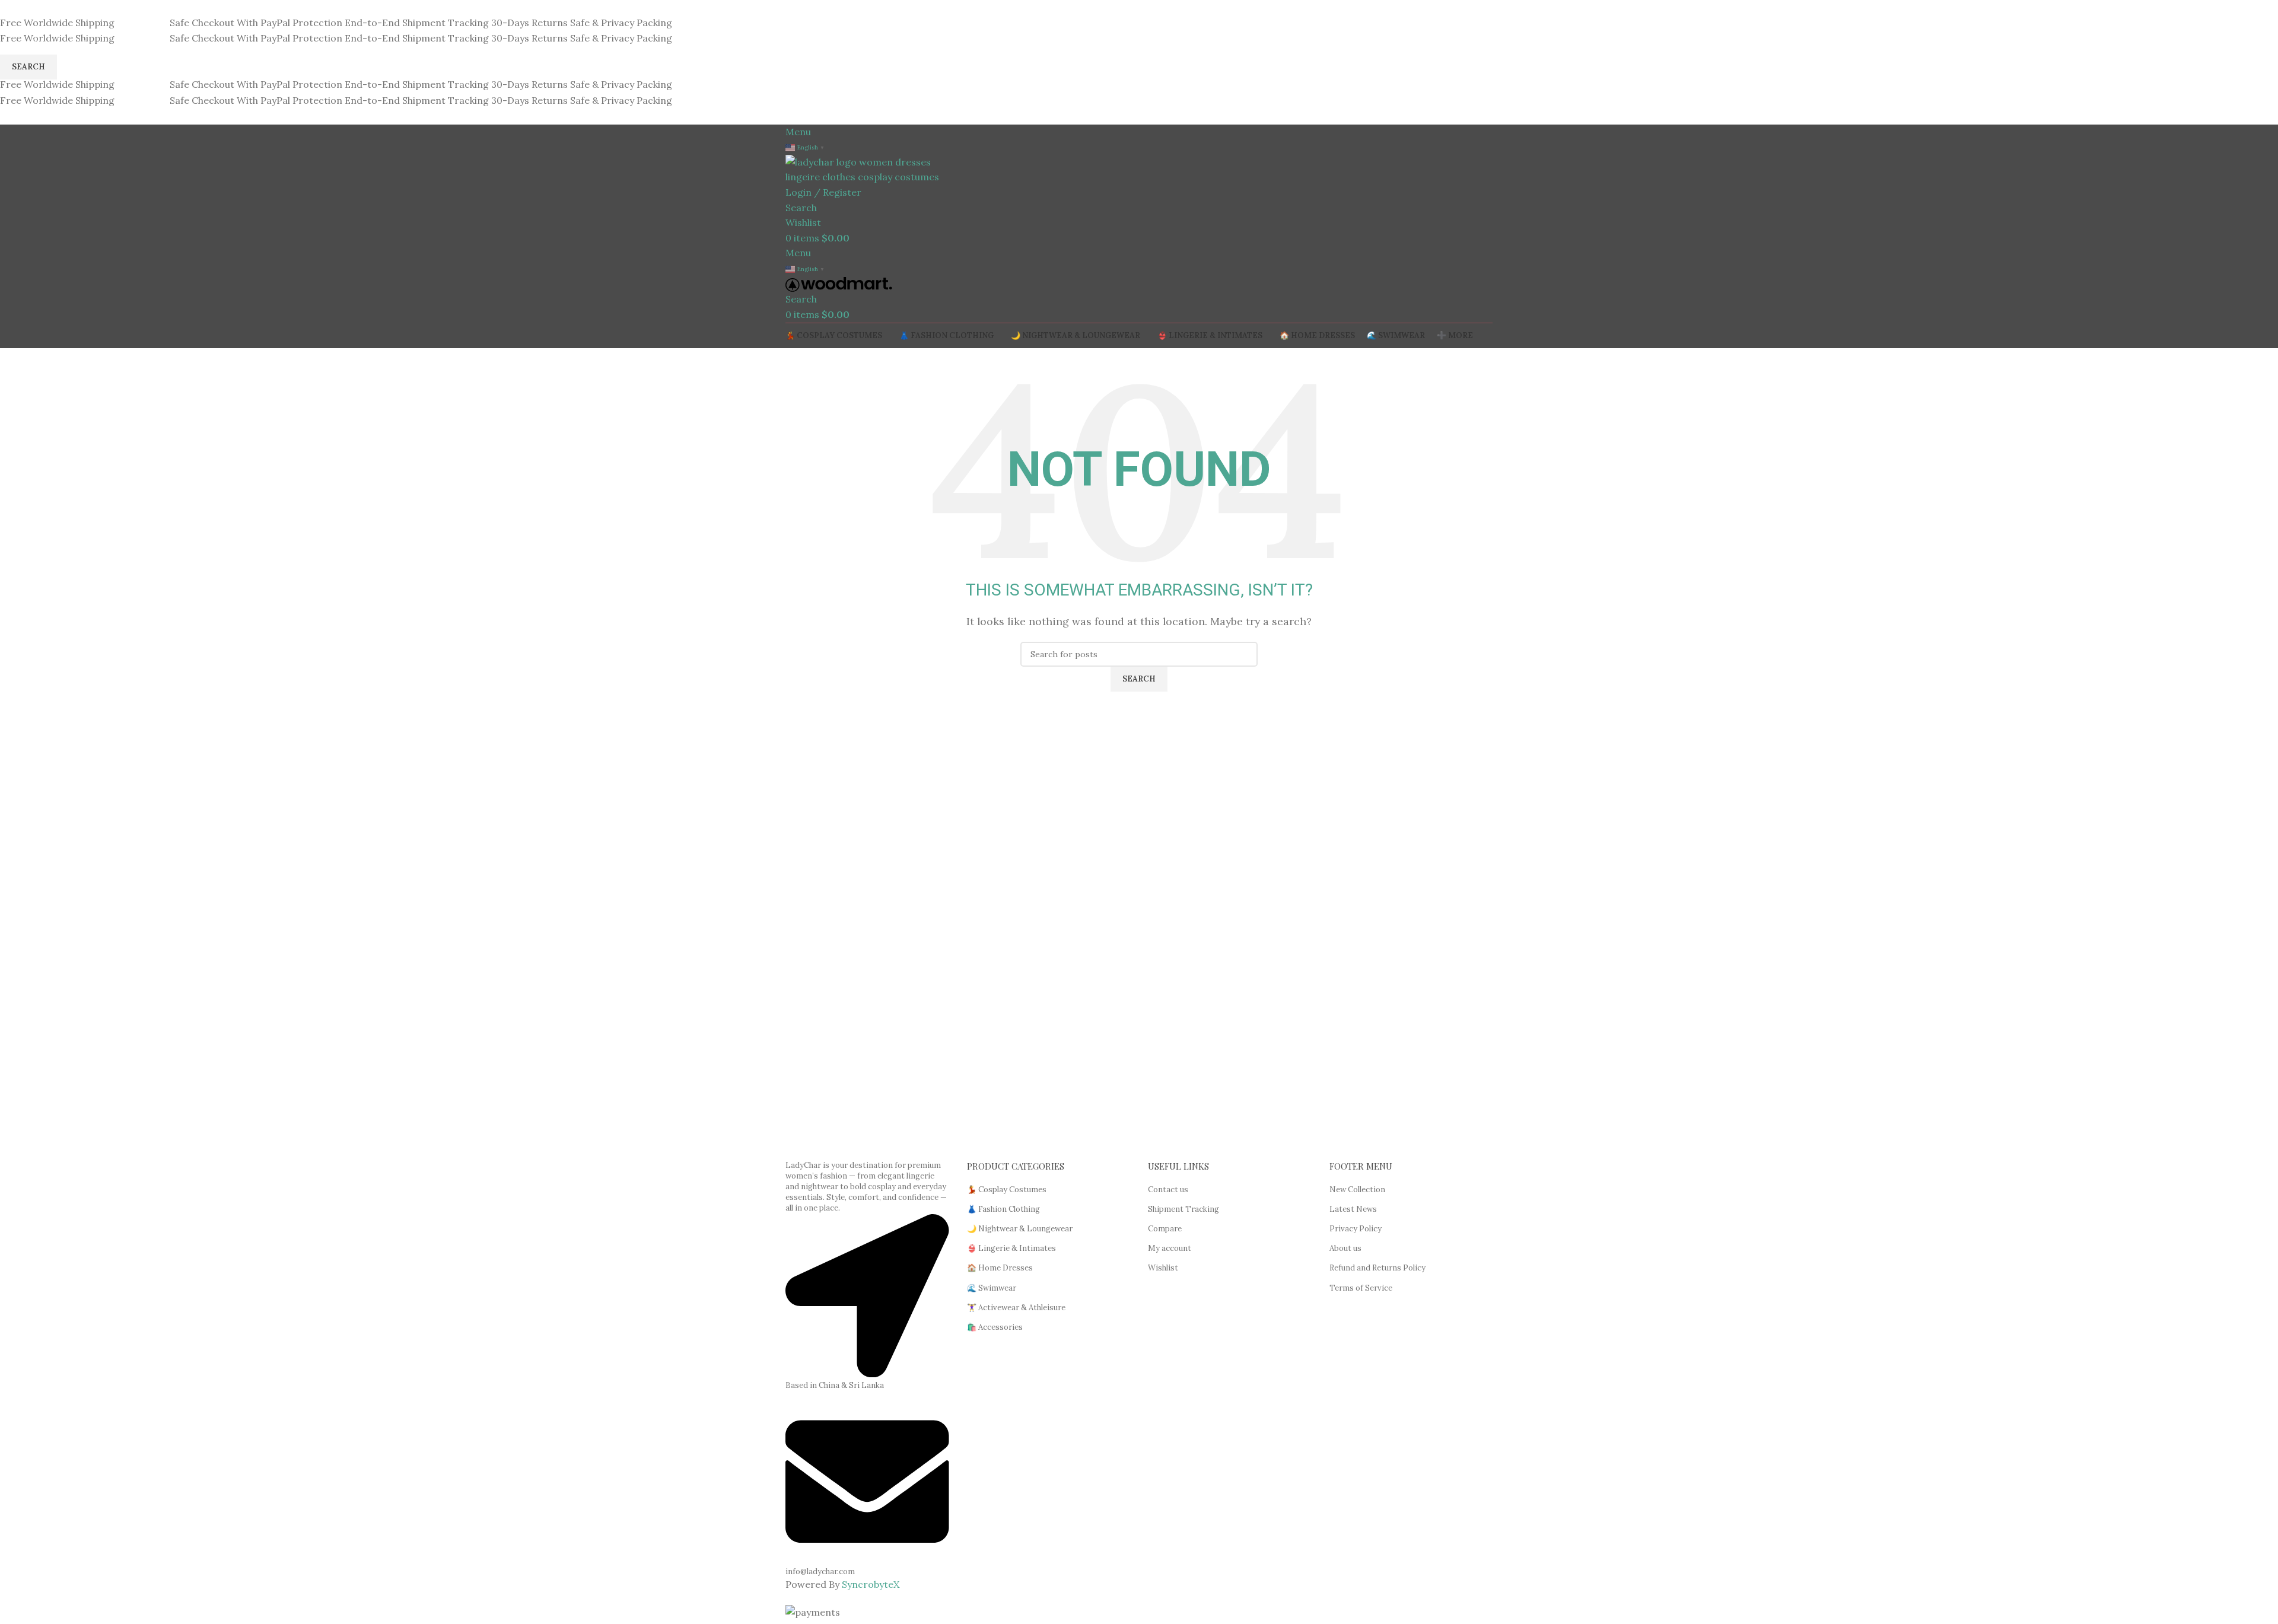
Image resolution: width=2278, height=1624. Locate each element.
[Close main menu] (15, 15)
